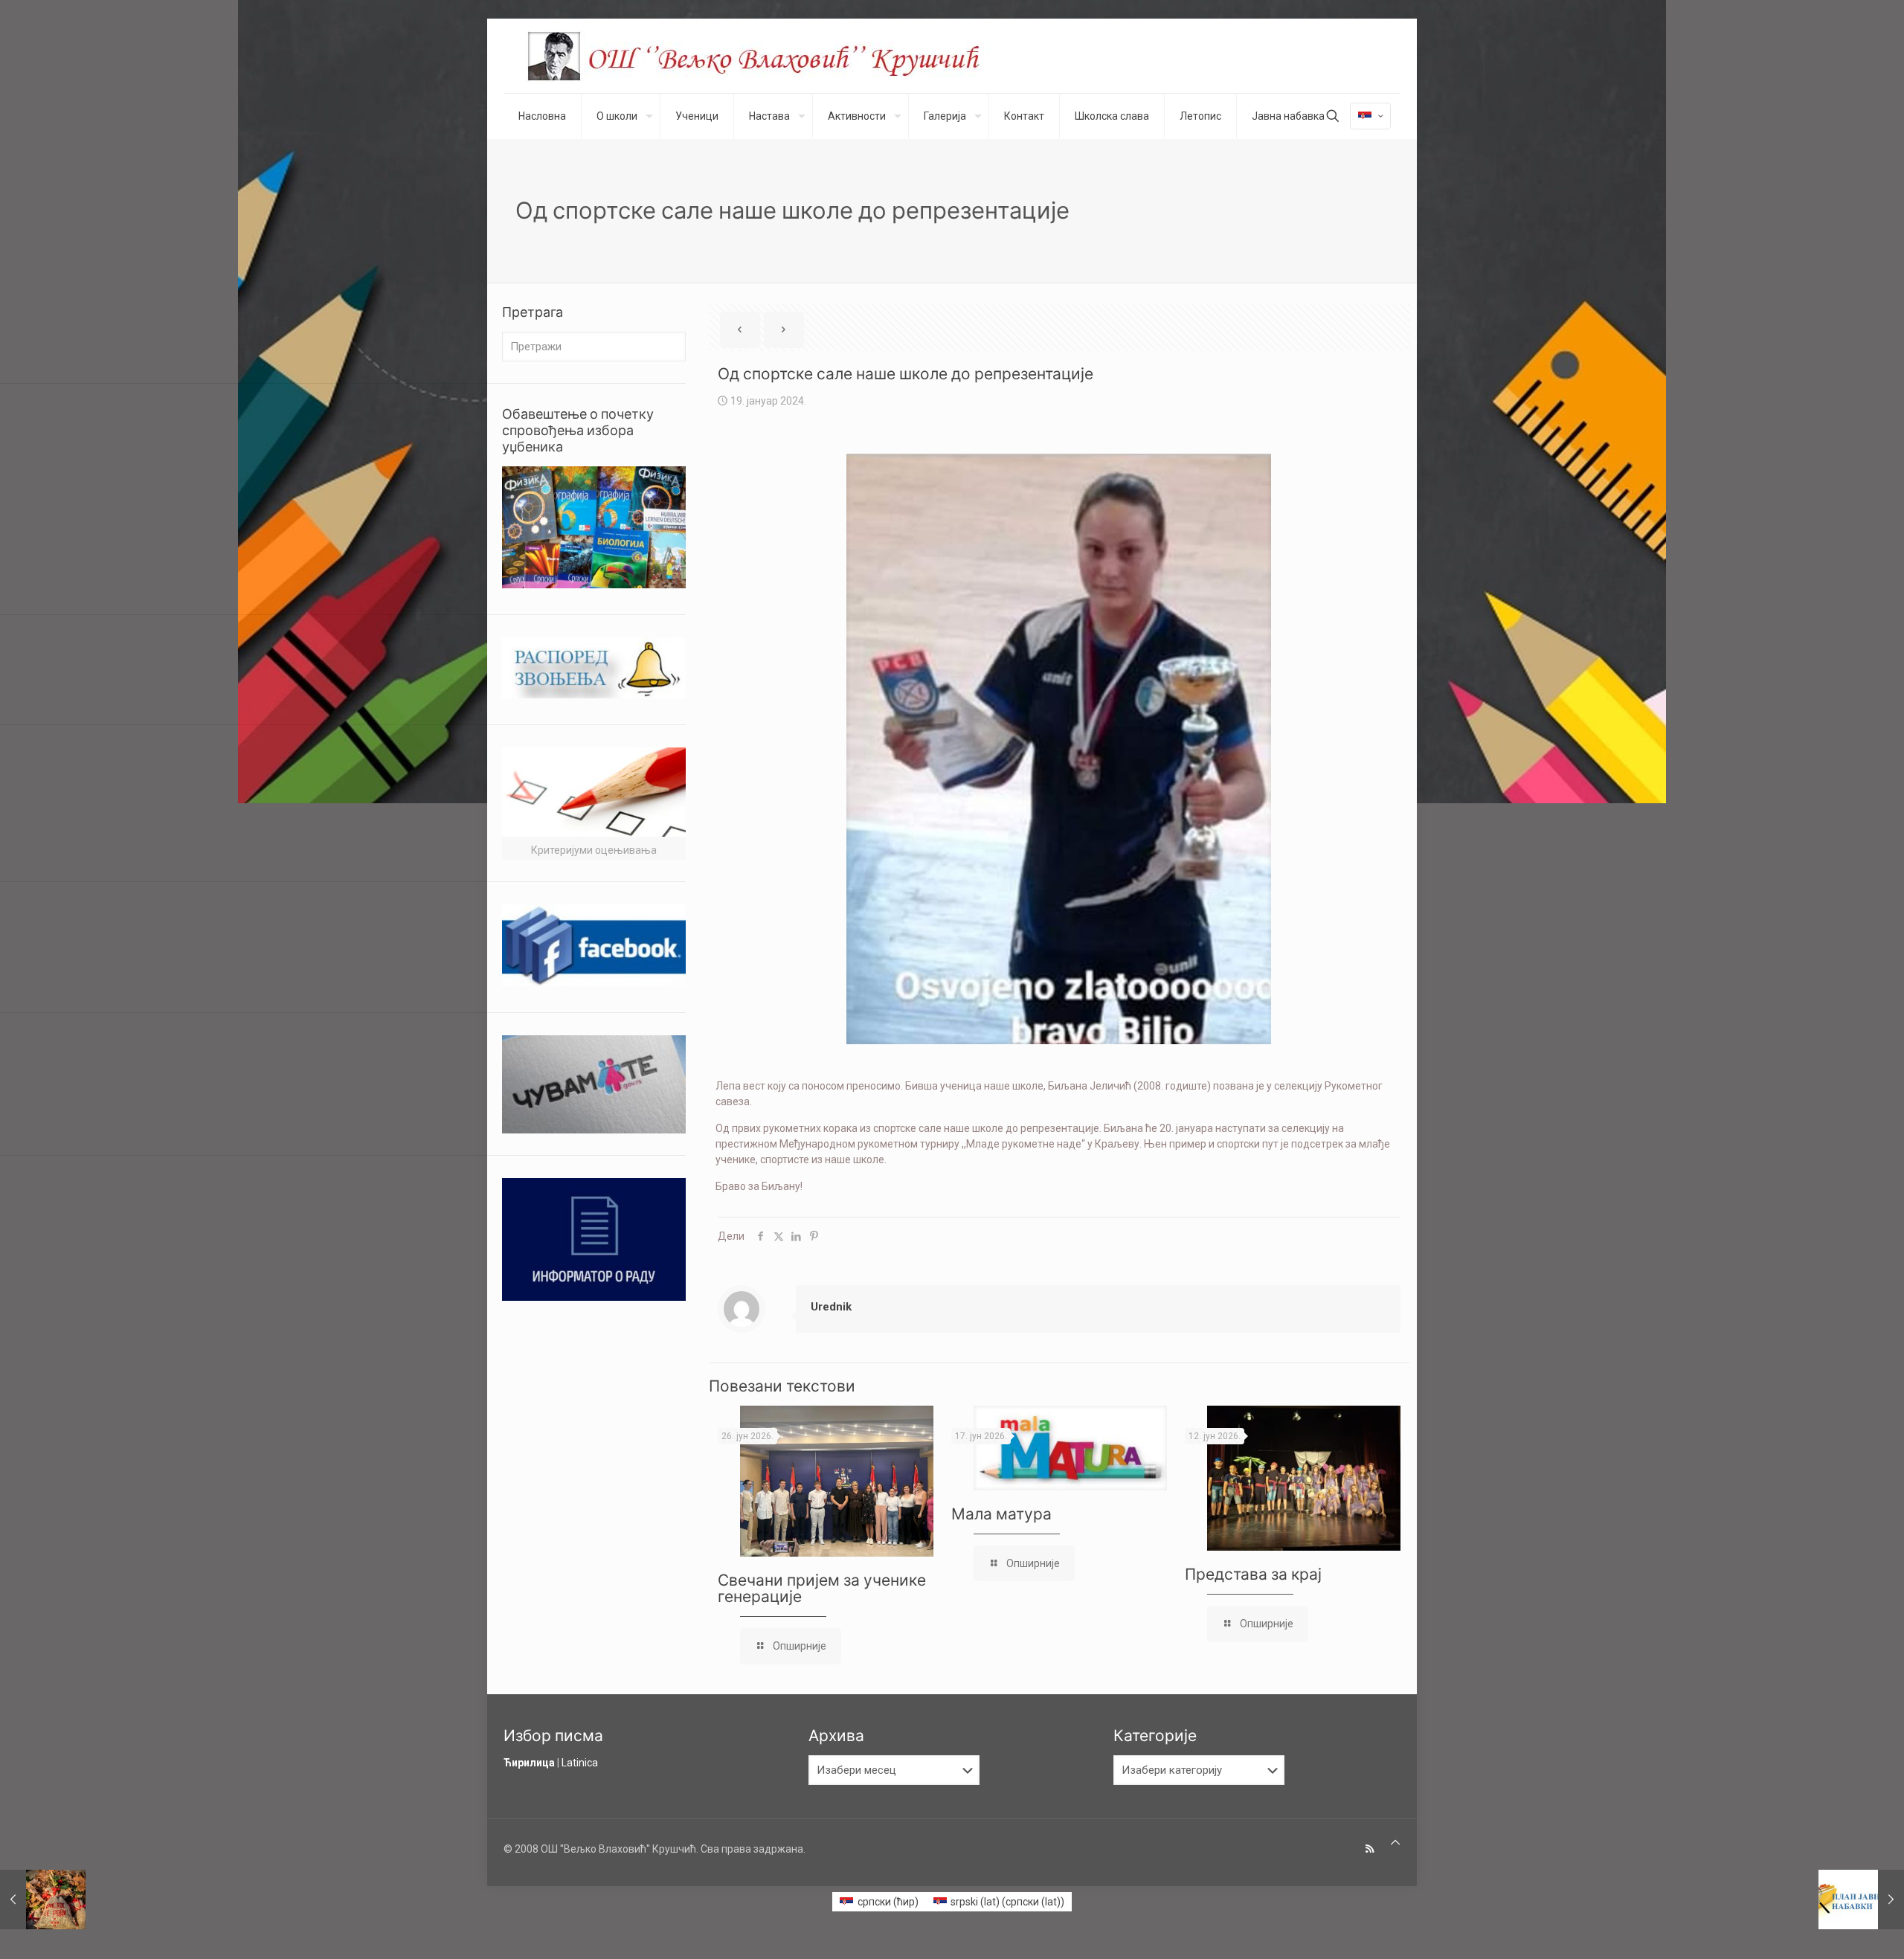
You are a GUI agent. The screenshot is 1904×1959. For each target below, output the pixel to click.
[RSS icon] (1370, 1849)
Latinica (580, 1763)
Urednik (831, 1307)
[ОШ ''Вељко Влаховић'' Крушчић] (768, 56)
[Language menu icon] (1370, 116)
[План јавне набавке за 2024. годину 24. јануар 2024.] (1861, 1900)
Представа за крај (1253, 1574)
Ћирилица (529, 1763)
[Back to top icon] (1395, 1843)
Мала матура (1001, 1514)
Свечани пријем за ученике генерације (822, 1588)
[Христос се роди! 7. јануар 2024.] (43, 1900)
